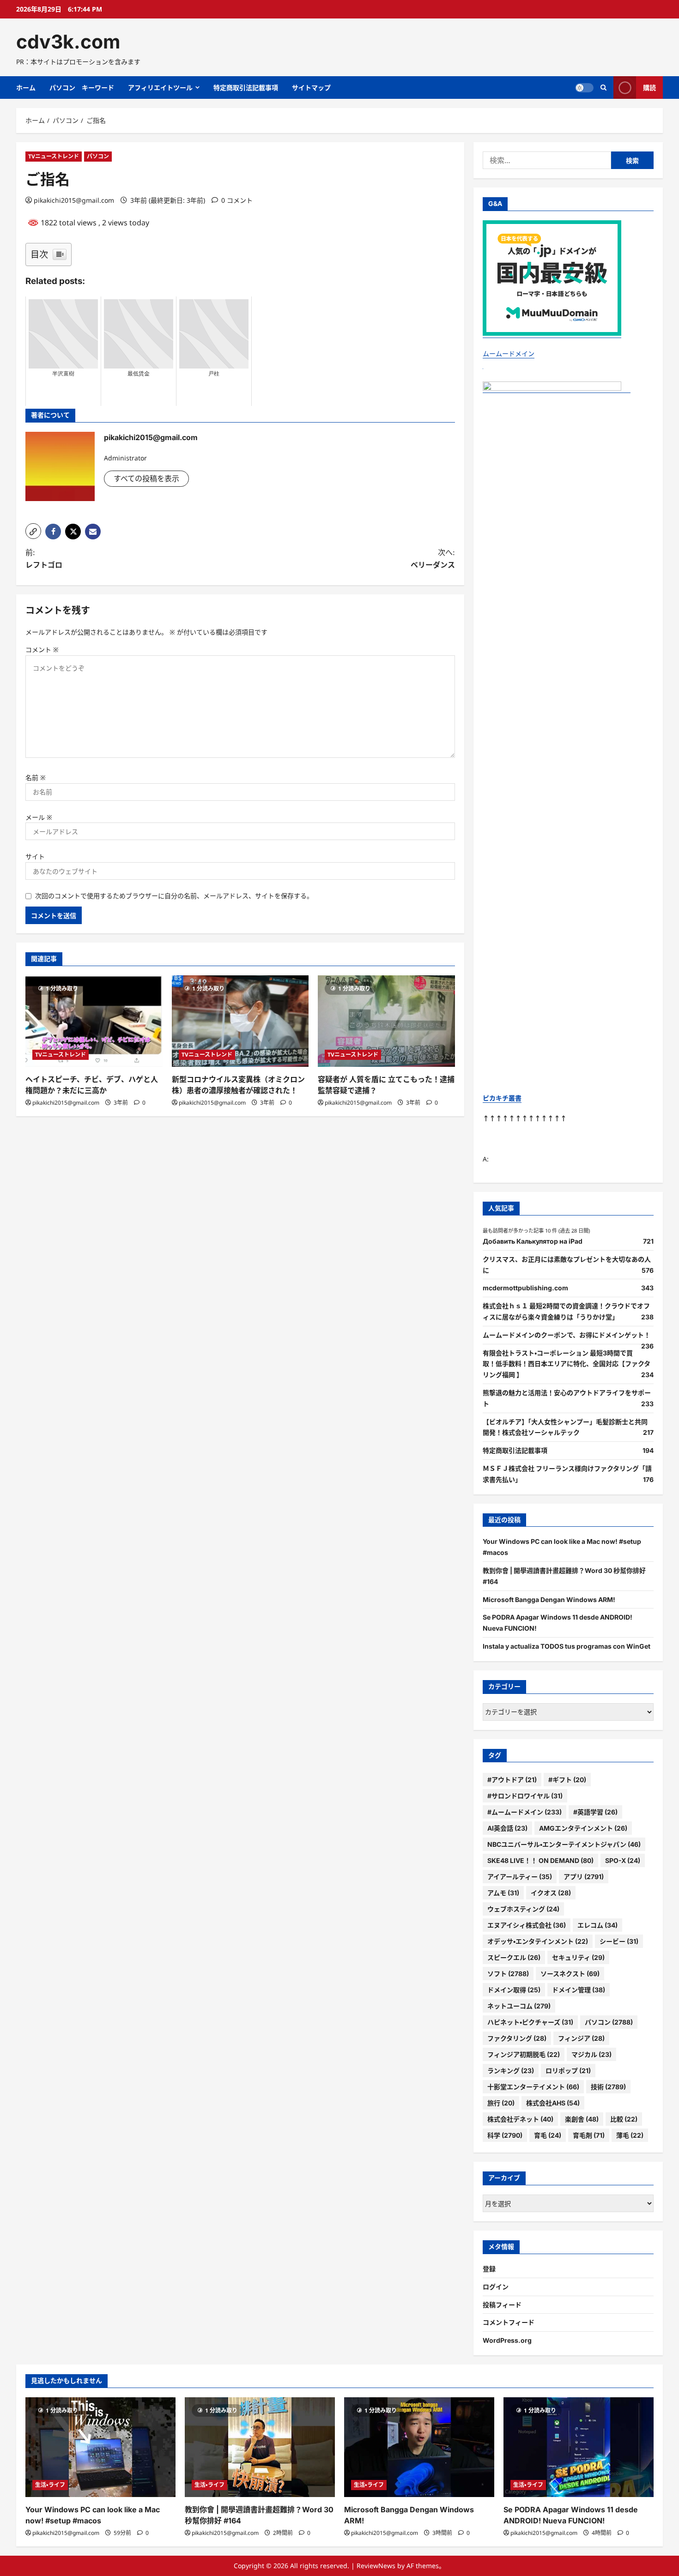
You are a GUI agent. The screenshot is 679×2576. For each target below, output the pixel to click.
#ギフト (567, 1780)
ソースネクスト (570, 1974)
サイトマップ (311, 88)
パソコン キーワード (82, 88)
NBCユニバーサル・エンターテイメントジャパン (564, 1844)
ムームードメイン (509, 354)
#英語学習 (595, 1812)
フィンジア (581, 2038)
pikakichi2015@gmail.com (74, 200)
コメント (42, 650)
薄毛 (630, 2135)
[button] (33, 531)
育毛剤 (589, 2135)
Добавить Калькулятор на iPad (533, 1241)
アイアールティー (520, 1877)
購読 (649, 88)
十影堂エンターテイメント (533, 2087)
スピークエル (514, 1957)
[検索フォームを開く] (603, 88)
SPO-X (623, 1860)
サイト (35, 856)
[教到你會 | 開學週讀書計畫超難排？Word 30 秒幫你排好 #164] (260, 2447)
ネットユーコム (519, 2006)
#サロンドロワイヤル (525, 1796)
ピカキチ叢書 (502, 1098)
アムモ (503, 1893)
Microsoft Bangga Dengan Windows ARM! (549, 1599)
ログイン (496, 2287)
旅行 (501, 2103)
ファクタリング (517, 2038)
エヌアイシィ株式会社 (527, 1925)
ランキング (511, 2071)
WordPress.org (507, 2340)
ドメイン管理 (579, 1990)
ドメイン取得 (514, 1990)
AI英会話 (507, 1828)
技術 (608, 2087)
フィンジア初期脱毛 (524, 2054)
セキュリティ (578, 1957)
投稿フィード (502, 2305)
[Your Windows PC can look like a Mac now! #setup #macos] (100, 2447)
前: (44, 559)
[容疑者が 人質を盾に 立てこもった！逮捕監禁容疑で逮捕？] (386, 1021)
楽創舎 (582, 2119)
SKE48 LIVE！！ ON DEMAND (540, 1860)
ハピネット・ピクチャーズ (530, 2022)
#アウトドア (512, 1780)
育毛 (548, 2135)
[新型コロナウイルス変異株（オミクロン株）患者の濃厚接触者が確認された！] (240, 1021)
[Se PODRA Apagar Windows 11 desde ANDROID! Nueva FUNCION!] (579, 2447)
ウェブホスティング (523, 1909)
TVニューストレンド (54, 156)
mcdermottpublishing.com (525, 1288)
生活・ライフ (50, 2485)
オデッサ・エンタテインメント (538, 1941)
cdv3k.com (68, 42)
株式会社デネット (520, 2119)
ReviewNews (376, 2566)
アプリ (584, 1877)
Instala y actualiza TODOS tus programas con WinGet (567, 1646)
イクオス (551, 1893)
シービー (619, 1941)
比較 (624, 2119)
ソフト (508, 1974)
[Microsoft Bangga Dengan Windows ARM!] (419, 2447)
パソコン (98, 156)
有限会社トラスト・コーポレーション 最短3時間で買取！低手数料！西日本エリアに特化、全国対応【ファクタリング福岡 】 (567, 1364)
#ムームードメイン (524, 1812)
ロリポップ (568, 2071)
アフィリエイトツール (160, 88)
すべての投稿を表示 (146, 478)
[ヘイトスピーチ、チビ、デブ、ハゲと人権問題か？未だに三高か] (94, 1021)
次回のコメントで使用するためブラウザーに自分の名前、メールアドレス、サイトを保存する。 (174, 896)
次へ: (433, 559)
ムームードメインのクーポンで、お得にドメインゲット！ (567, 1335)
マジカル (591, 2054)
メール (39, 817)
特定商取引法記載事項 (246, 88)
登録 (489, 2269)
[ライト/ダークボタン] (584, 88)
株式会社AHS (553, 2103)
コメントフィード (509, 2322)
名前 (36, 777)
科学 (505, 2135)
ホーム (26, 88)
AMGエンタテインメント (583, 1828)
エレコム (597, 1925)
